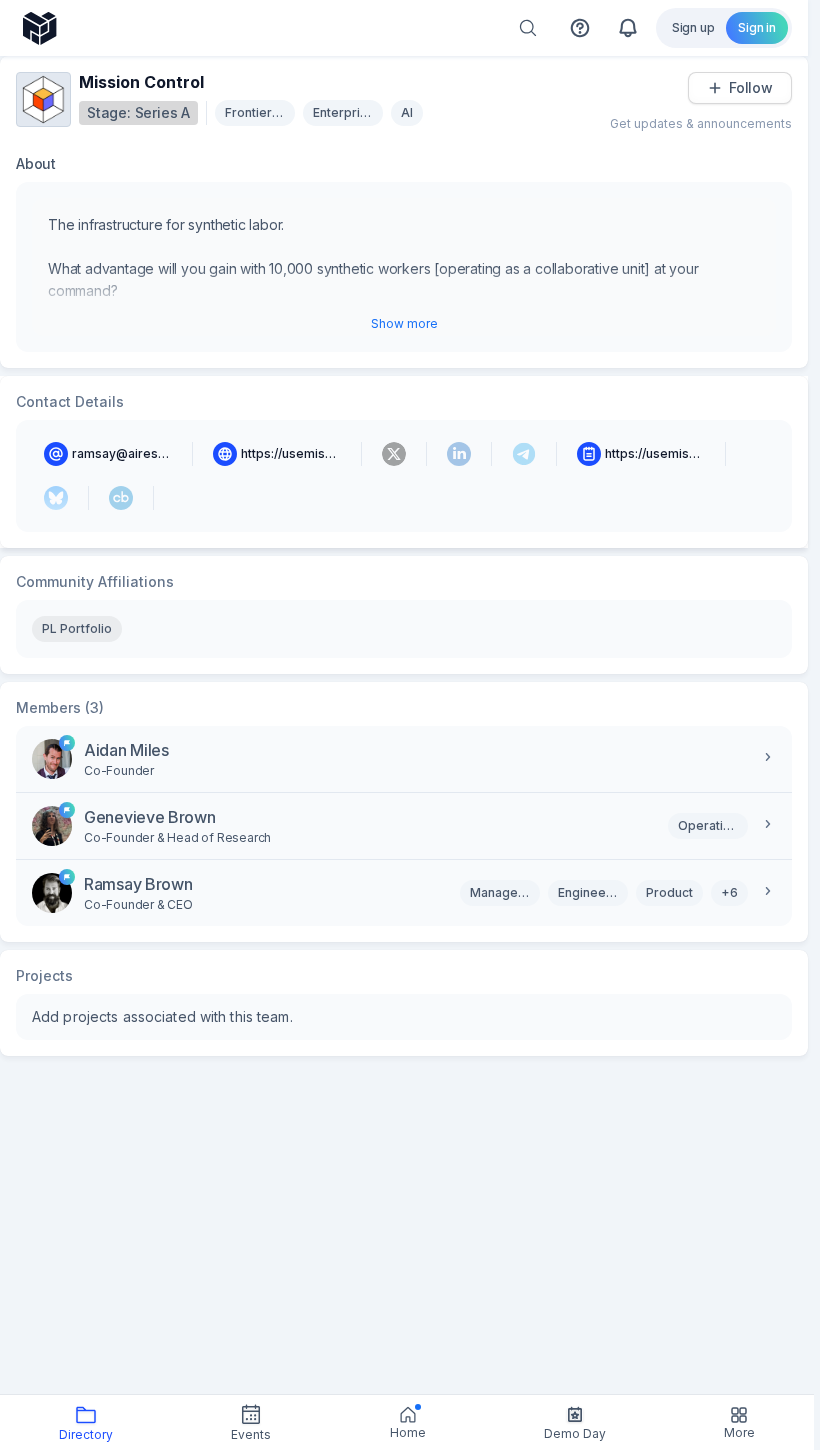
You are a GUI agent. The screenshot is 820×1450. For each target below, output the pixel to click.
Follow (751, 87)
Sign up (693, 27)
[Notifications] (628, 28)
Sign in (757, 27)
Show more (404, 323)
